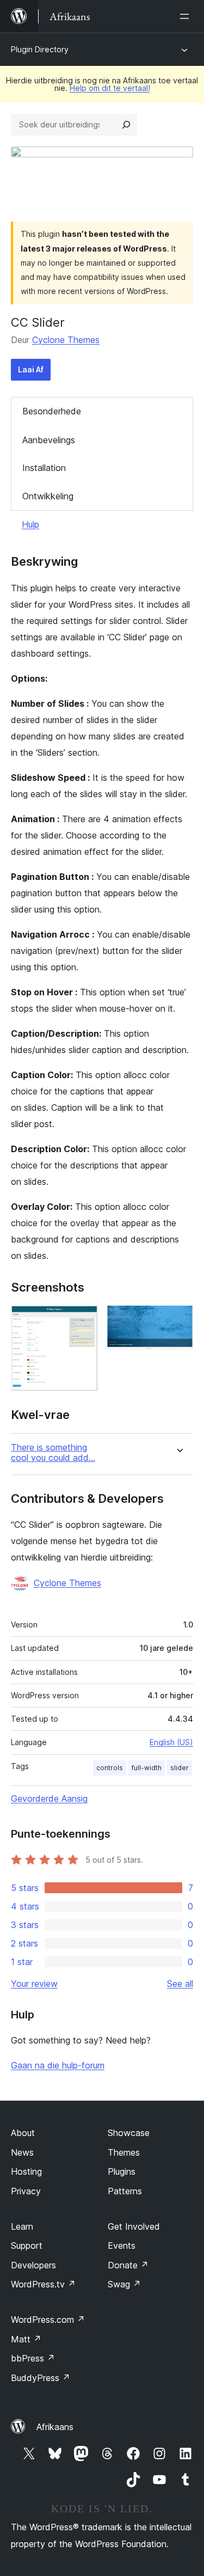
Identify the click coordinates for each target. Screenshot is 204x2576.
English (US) (171, 1742)
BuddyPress (41, 2378)
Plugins (122, 2171)
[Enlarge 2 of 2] (178, 1320)
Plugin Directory (40, 49)
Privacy (26, 2191)
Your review (34, 1984)
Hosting (26, 2171)
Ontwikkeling (48, 496)
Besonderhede (52, 411)
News (22, 2152)
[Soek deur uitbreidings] (126, 125)
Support (27, 2245)
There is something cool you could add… (53, 1453)
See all (180, 1984)
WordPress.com (48, 2320)
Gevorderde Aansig (49, 1798)
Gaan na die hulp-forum (58, 2065)
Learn (22, 2226)
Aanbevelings (49, 440)
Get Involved (134, 2226)
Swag (124, 2284)
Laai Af (31, 369)
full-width (147, 1768)
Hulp (30, 524)
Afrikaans (55, 2427)
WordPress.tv (43, 2284)
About (23, 2133)
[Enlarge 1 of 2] (83, 1320)
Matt (26, 2339)
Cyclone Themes (66, 340)
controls (110, 1768)
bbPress (33, 2358)
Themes (124, 2152)
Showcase (129, 2133)
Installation (44, 468)
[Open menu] (187, 16)
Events (122, 2245)
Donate (128, 2265)
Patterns (125, 2191)
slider (180, 1768)
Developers (33, 2265)
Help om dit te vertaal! (110, 88)
